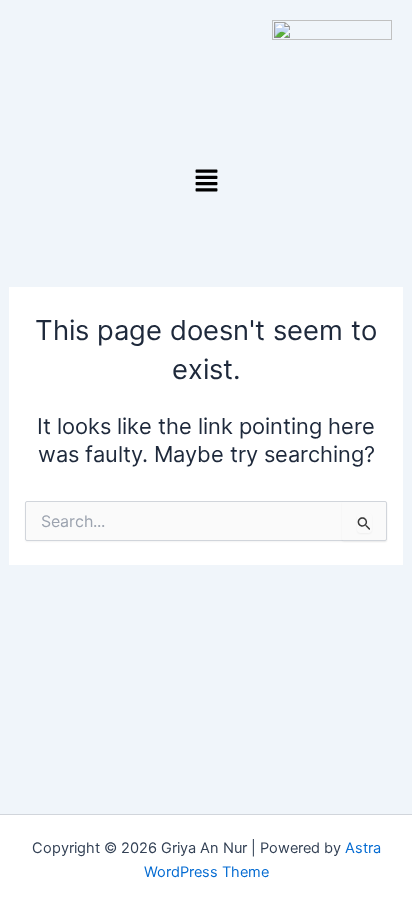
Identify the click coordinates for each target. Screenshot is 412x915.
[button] (206, 181)
